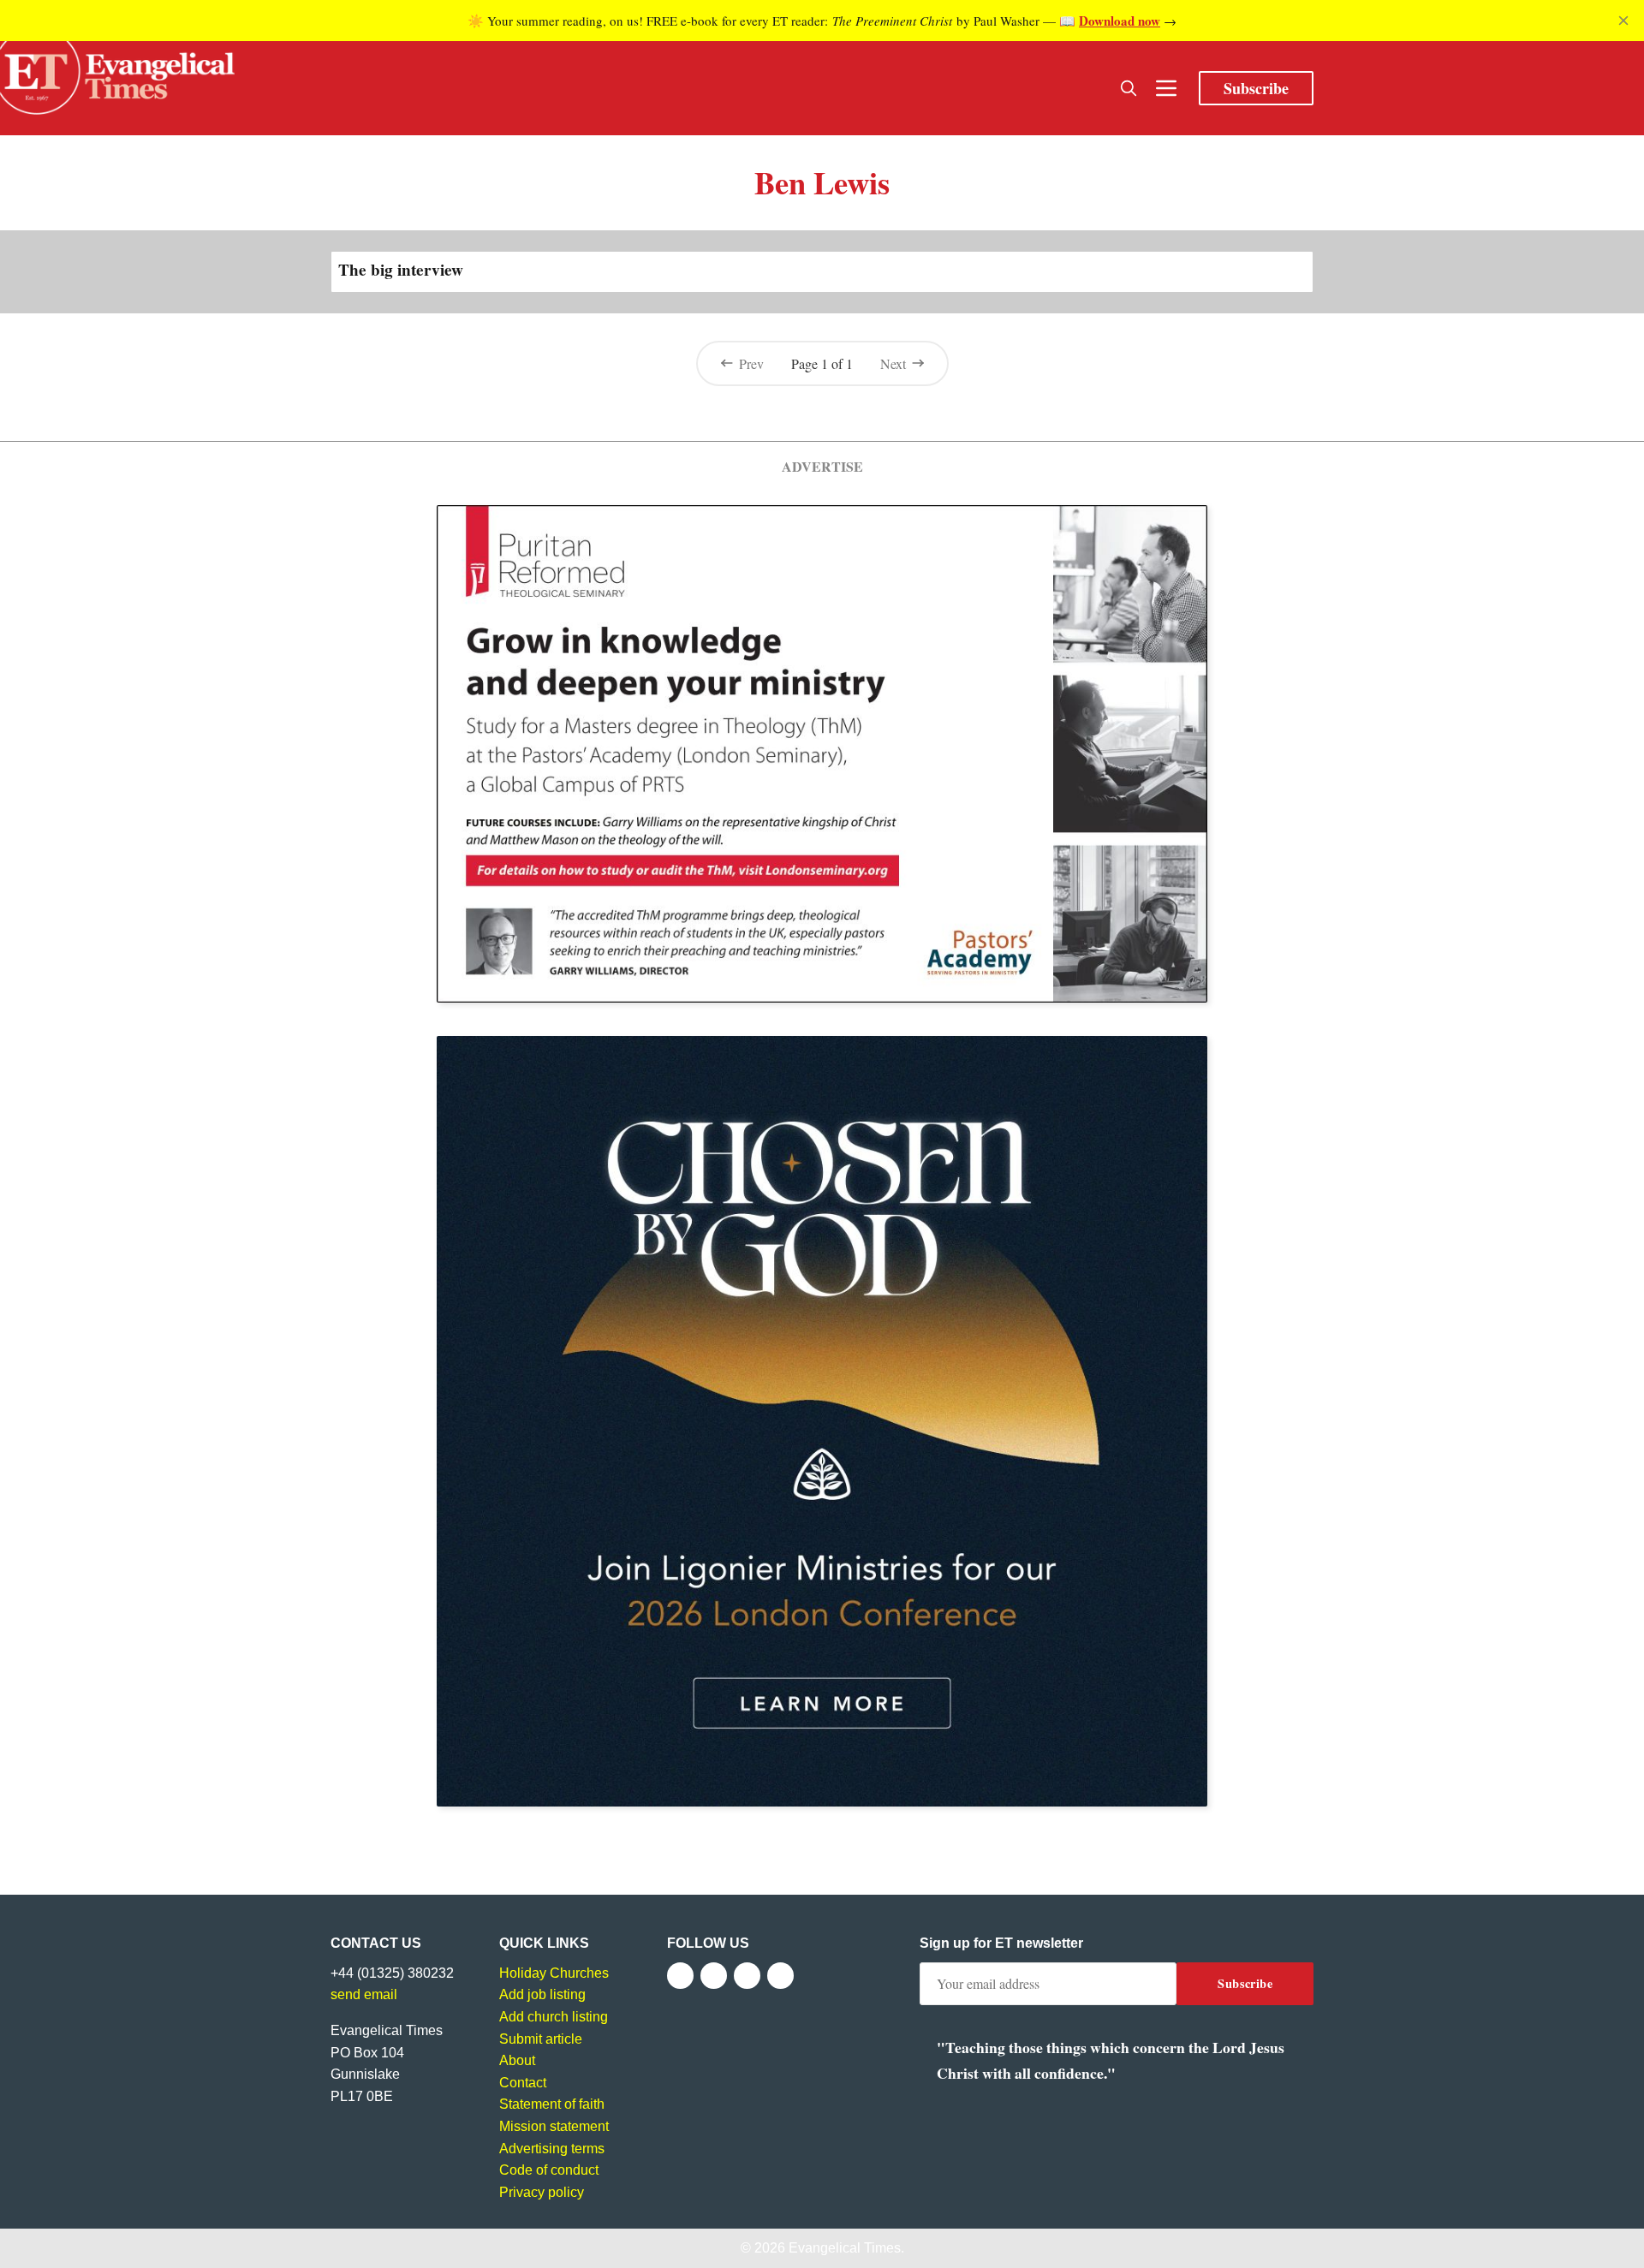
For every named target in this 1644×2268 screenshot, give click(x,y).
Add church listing (554, 2017)
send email (364, 1994)
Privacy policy (542, 2192)
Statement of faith (552, 2104)
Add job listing (542, 1994)
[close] (1623, 21)
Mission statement (554, 2126)
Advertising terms (552, 2149)
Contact (523, 2083)
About (517, 2060)
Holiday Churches (554, 1973)
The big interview (401, 270)
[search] (1129, 88)
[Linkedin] (780, 1976)
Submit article (541, 2039)
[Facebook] (680, 1976)
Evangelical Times (845, 2248)
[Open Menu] (1166, 88)
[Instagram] (747, 1976)
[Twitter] (714, 1976)
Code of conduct (549, 2170)
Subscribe (1256, 88)
